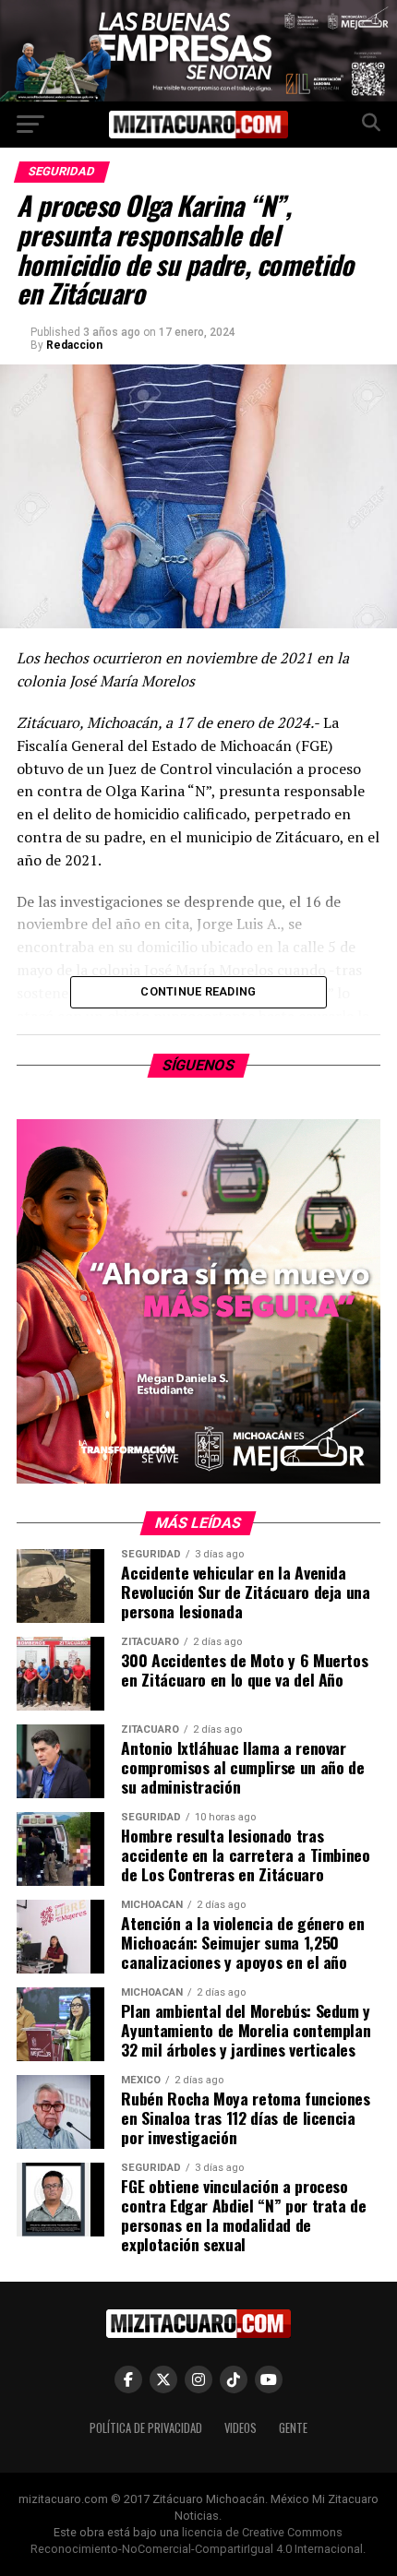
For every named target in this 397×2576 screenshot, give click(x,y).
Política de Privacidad (146, 2428)
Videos (241, 2428)
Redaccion (74, 345)
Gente (293, 2428)
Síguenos (199, 1065)
